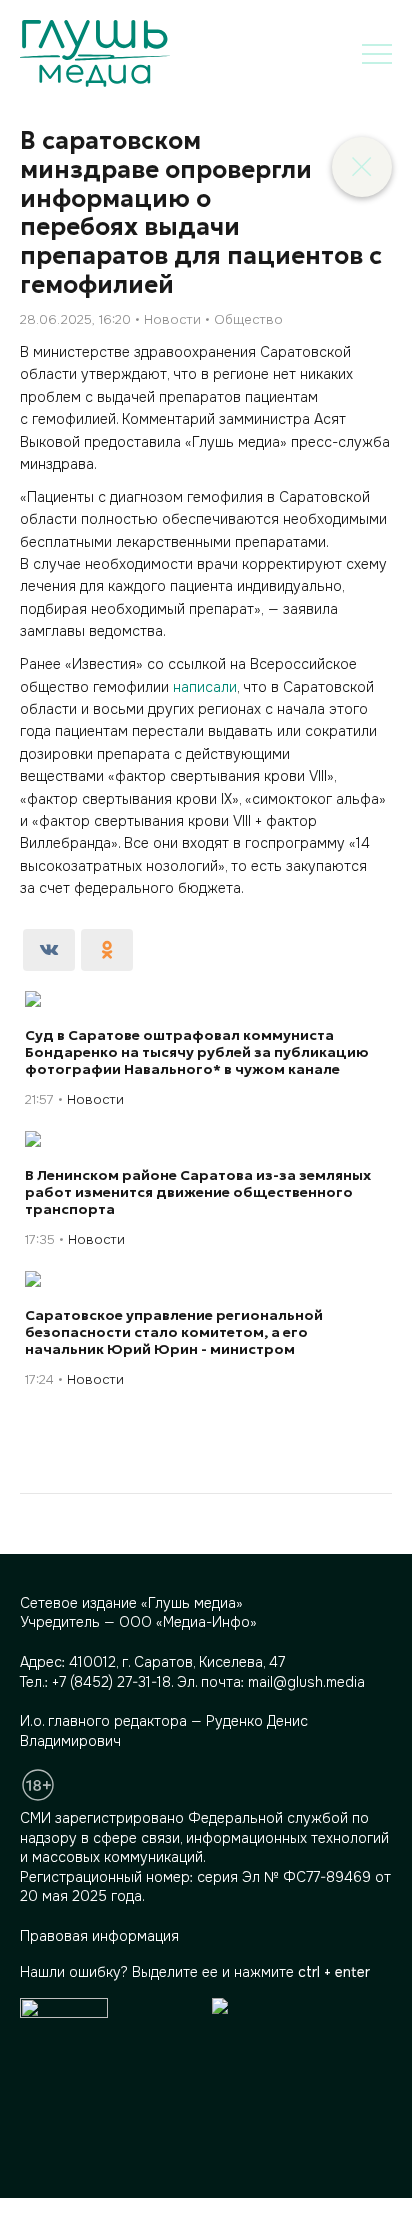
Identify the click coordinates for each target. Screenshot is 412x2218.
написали (205, 687)
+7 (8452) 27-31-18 (111, 1682)
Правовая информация (99, 1936)
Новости (172, 319)
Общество (248, 319)
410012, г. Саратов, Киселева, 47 (177, 1662)
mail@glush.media (306, 1682)
